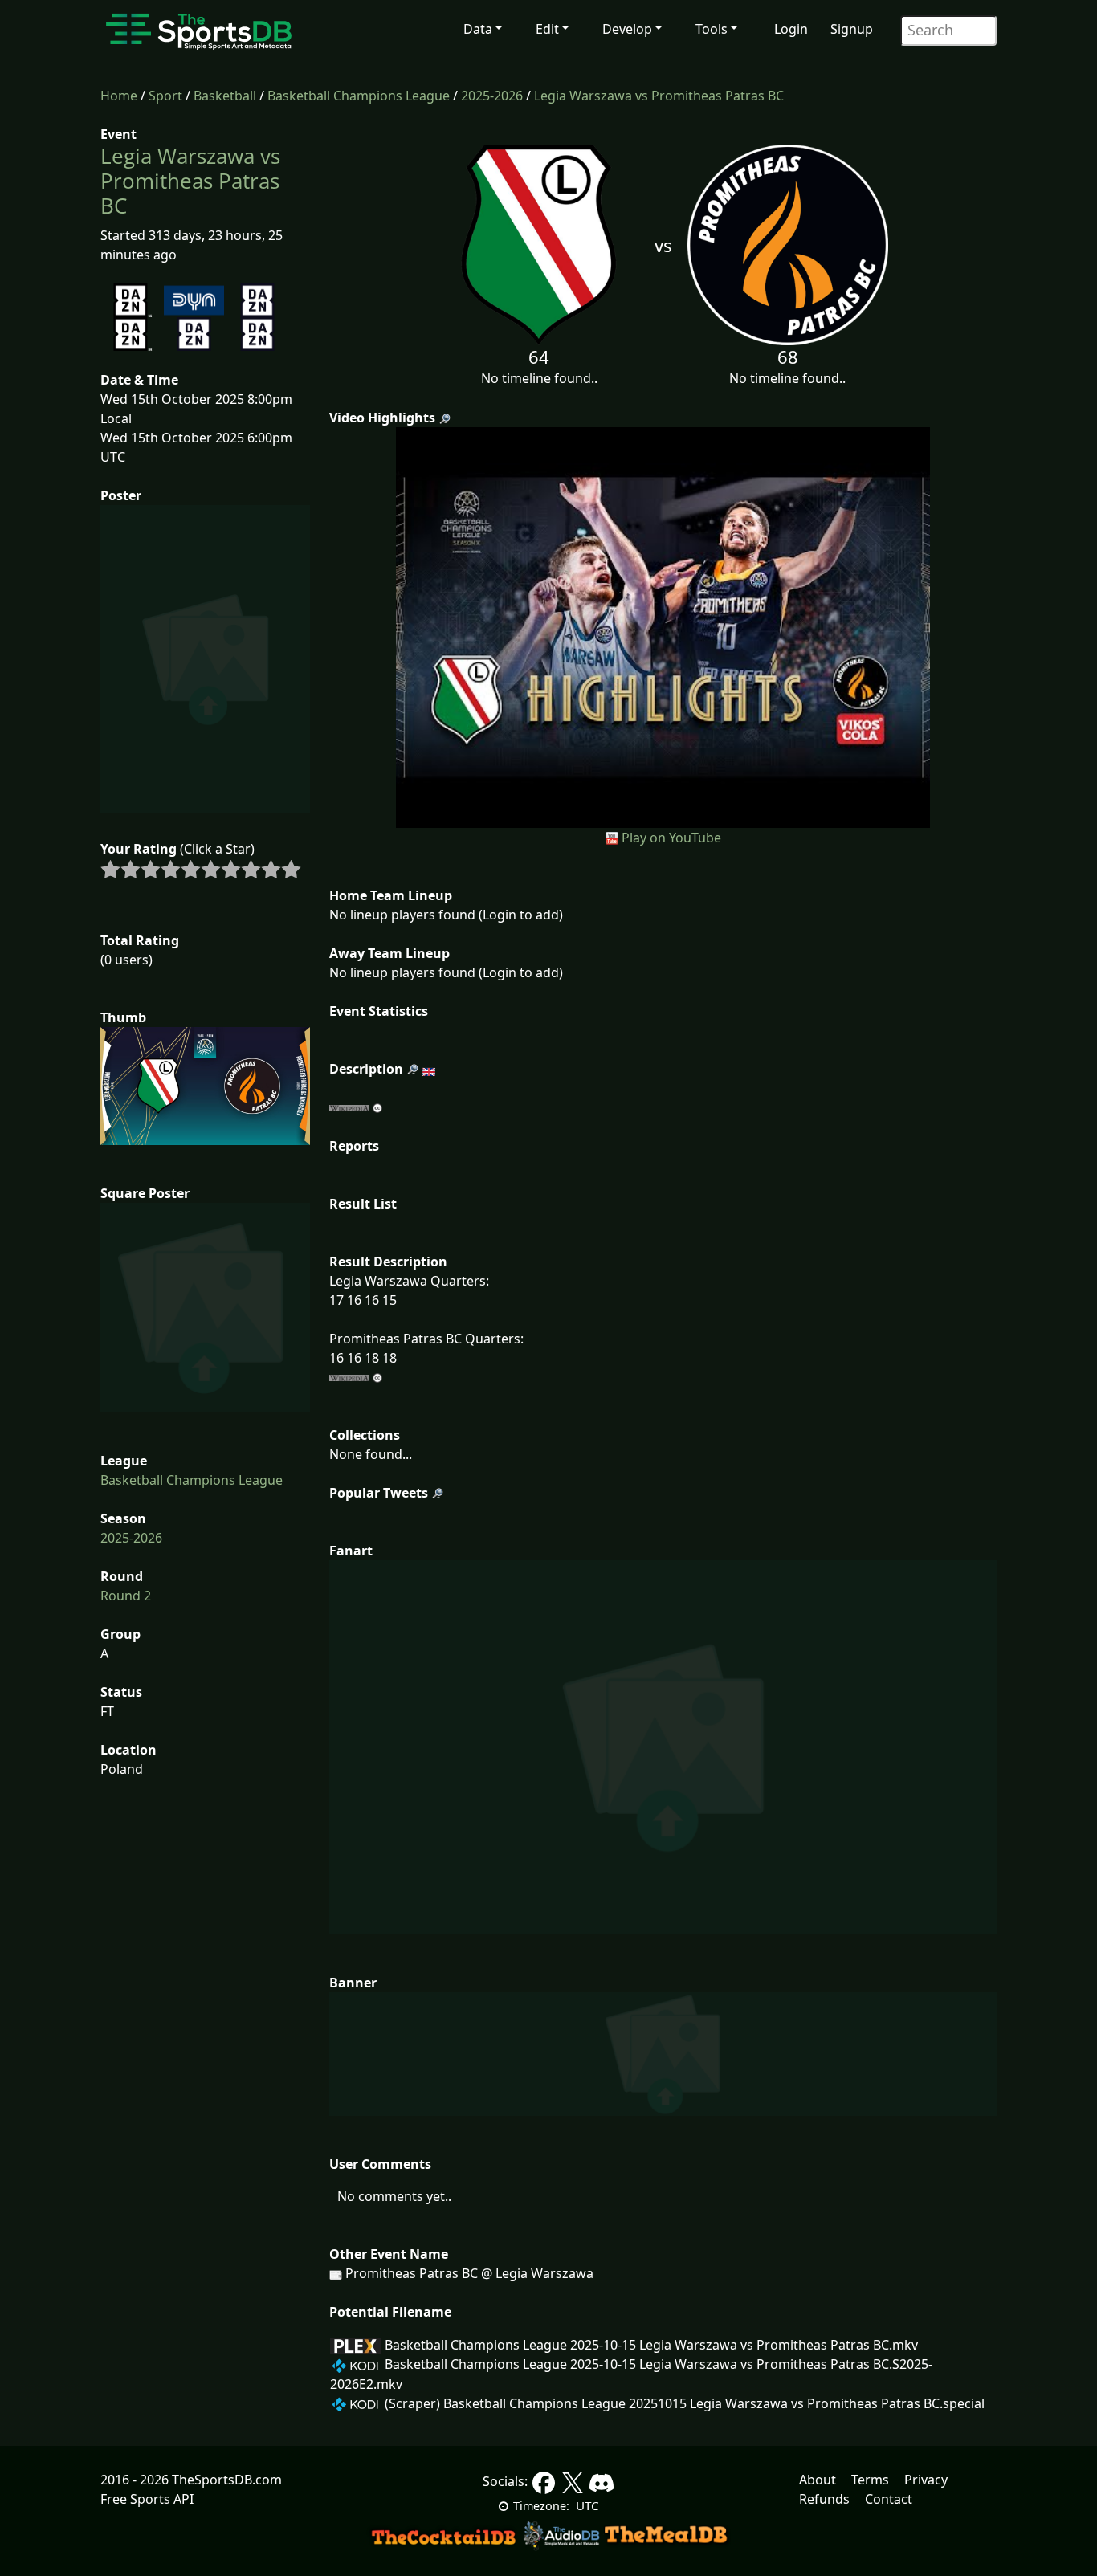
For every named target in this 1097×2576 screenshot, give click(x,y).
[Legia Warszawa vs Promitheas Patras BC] (663, 626)
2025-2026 (492, 96)
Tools (712, 29)
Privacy (926, 2480)
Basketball (225, 96)
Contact (889, 2499)
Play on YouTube (671, 838)
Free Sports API (147, 2499)
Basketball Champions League (359, 96)
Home (119, 96)
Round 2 (126, 1596)
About (818, 2480)
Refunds (824, 2499)
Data (478, 29)
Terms (870, 2480)
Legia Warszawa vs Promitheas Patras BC (659, 96)
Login (791, 29)
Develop (627, 29)
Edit (547, 29)
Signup (852, 29)
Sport (165, 96)
